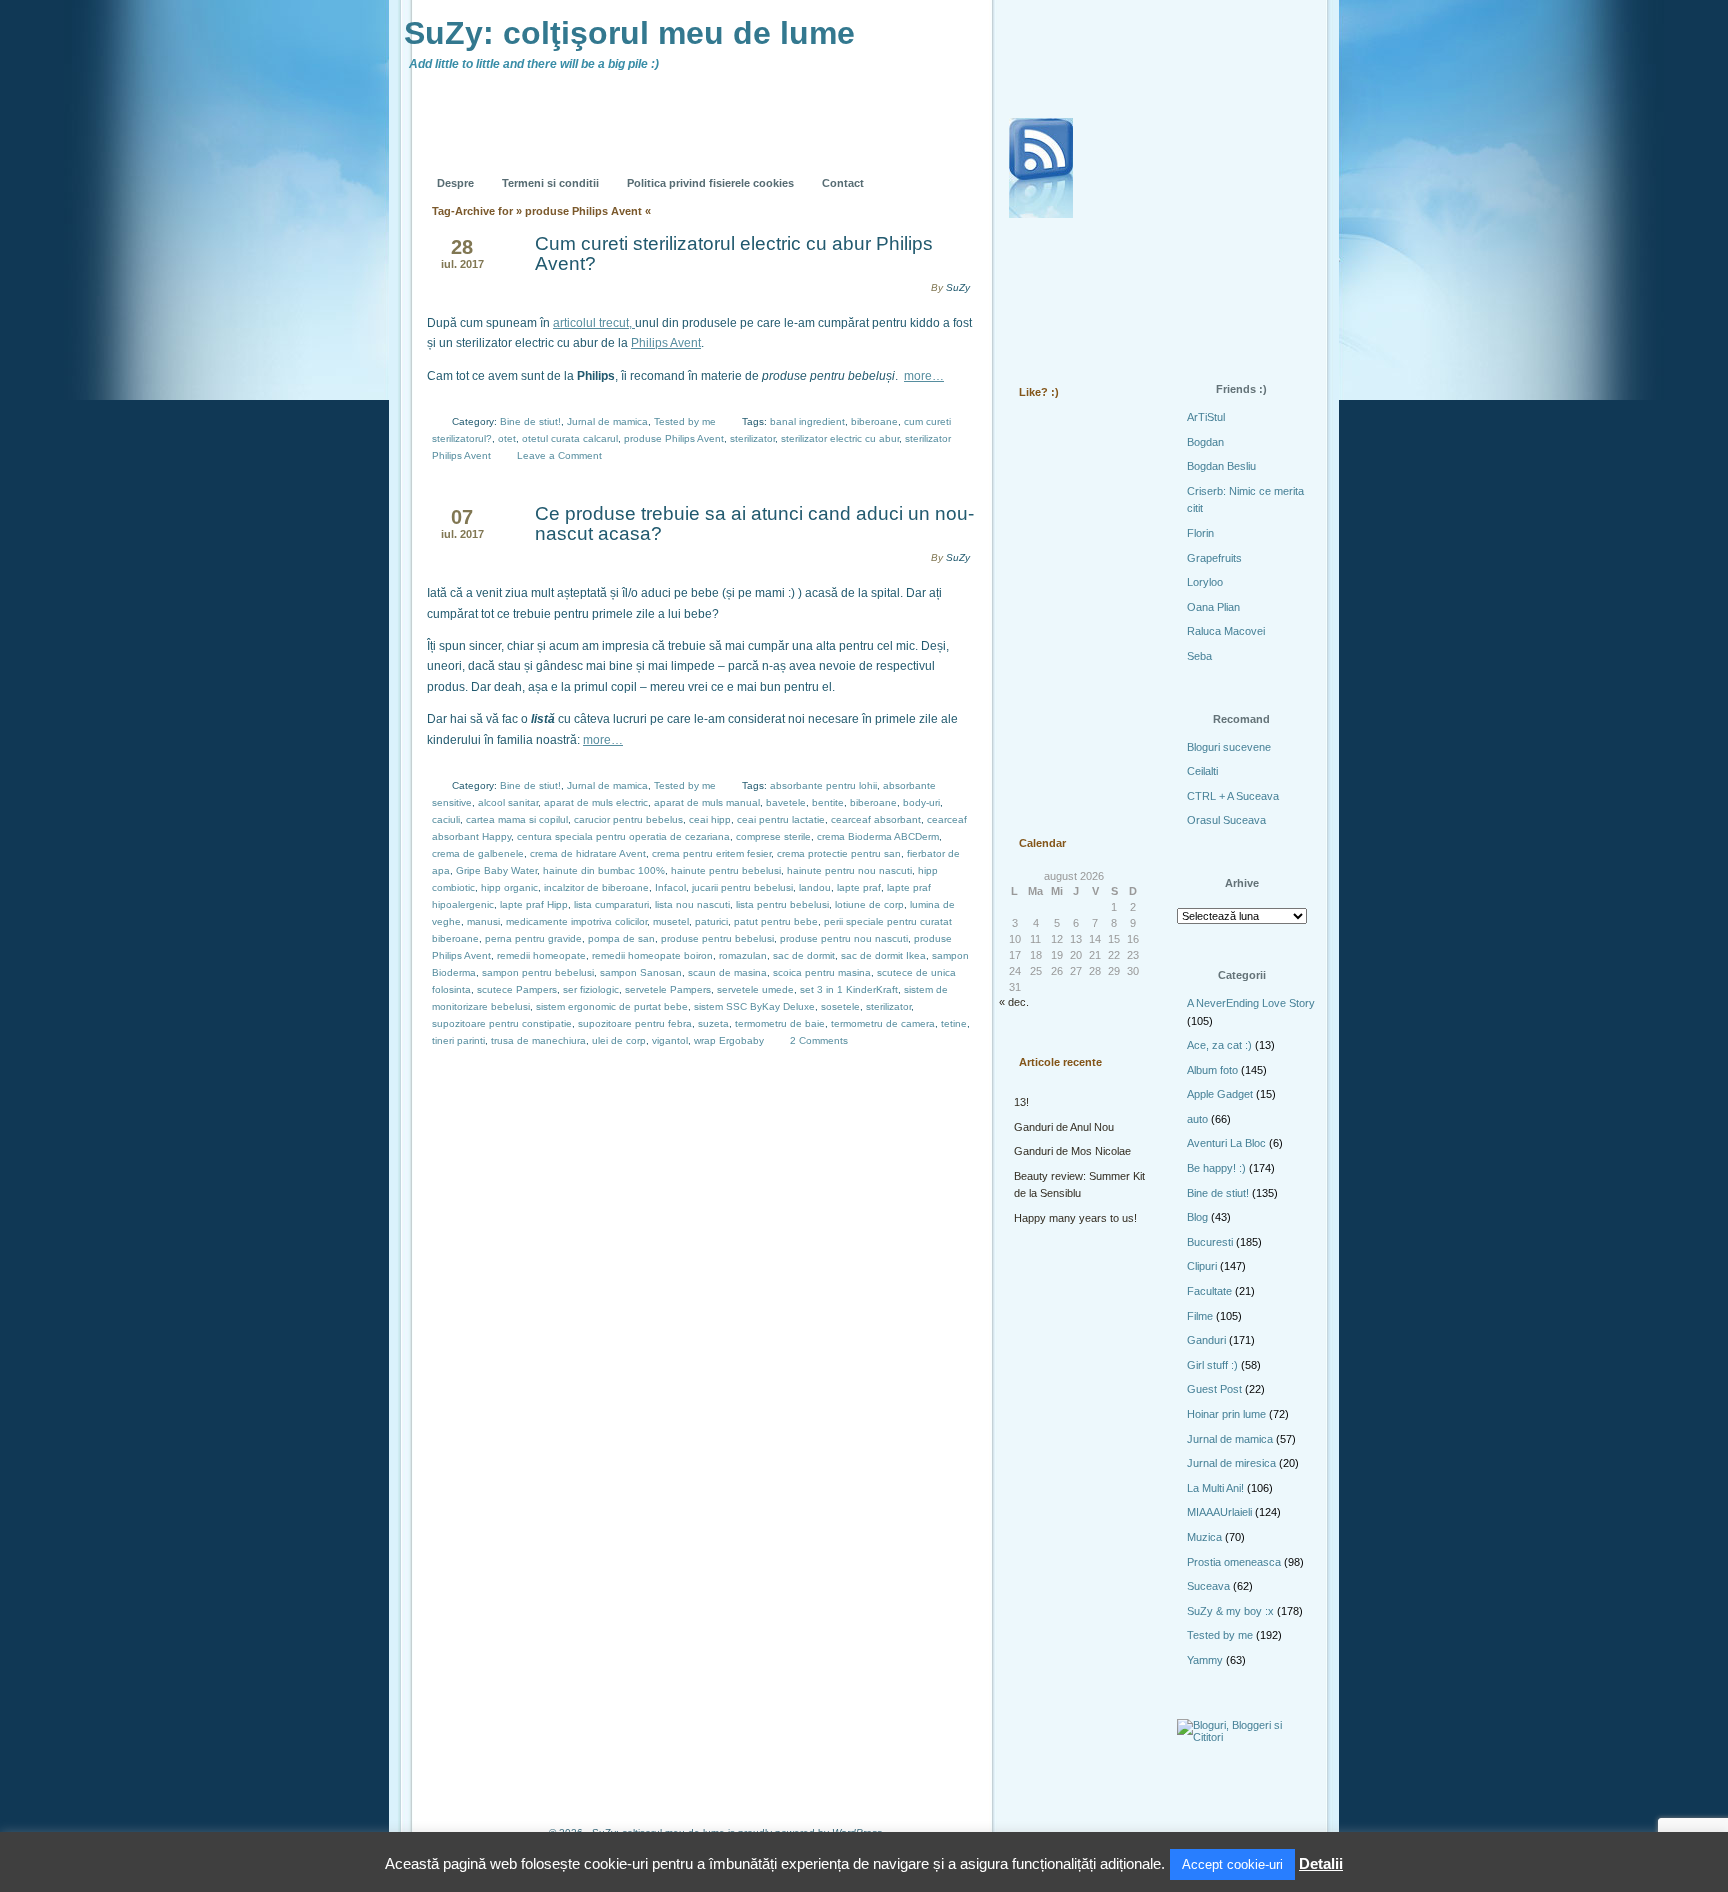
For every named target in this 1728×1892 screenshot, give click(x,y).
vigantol (670, 1040)
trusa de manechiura (538, 1040)
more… (924, 376)
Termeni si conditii (550, 183)
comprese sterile (773, 836)
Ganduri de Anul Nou (1064, 1127)
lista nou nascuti (692, 904)
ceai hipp (710, 819)
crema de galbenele (478, 853)
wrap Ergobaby (729, 1040)
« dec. (1014, 1002)
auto (1197, 1119)
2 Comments (819, 1040)
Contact (843, 183)
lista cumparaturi (611, 904)
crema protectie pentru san (839, 853)
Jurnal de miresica (1231, 1463)
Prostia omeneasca (1234, 1562)
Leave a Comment (559, 455)
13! (1021, 1102)
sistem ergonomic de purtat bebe (612, 1006)
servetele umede (755, 989)
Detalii (1321, 1863)
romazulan (743, 955)
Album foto (1212, 1070)
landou (815, 887)
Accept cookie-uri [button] (1232, 1864)
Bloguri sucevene (1229, 747)
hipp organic (509, 887)
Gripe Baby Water (496, 870)
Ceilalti (1202, 771)
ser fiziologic (591, 989)
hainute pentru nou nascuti (849, 870)
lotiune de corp (869, 904)
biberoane (874, 421)
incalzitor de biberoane (596, 887)
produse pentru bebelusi (717, 938)
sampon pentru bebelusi (538, 972)
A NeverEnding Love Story (1251, 1003)
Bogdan (1205, 442)
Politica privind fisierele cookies (710, 183)
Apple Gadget (1220, 1094)
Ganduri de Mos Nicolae (1072, 1151)
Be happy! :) (1216, 1168)
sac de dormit (804, 955)
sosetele (840, 1006)
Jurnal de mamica (607, 421)
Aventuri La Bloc (1226, 1143)
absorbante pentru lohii (823, 785)
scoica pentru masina (822, 972)
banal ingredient (807, 421)
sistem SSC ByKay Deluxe (754, 1006)
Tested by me (685, 421)
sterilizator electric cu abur (840, 438)
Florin (1200, 533)
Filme (1200, 1316)
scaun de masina (727, 972)
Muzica (1204, 1537)
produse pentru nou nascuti (844, 938)
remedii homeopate (541, 955)
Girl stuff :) (1212, 1365)
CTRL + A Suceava (1233, 796)
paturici (711, 921)
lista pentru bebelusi (782, 904)
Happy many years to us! (1075, 1218)
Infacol (670, 887)
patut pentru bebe (776, 921)
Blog (1197, 1217)
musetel (671, 921)
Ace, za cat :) (1219, 1045)
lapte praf (859, 887)
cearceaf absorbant (876, 819)
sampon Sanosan (641, 972)
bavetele (786, 802)
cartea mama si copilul (517, 819)
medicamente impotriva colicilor (576, 921)
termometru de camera (883, 1023)
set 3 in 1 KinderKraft (849, 989)
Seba (1199, 656)
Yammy (1205, 1660)
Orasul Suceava (1226, 820)
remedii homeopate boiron (652, 955)
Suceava (1208, 1586)
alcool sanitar (508, 802)
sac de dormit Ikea (883, 955)
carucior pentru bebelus (628, 819)
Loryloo (1205, 582)
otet (507, 438)
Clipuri (1202, 1266)
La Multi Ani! (1215, 1488)
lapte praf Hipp (534, 904)
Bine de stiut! (530, 421)
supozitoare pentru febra (635, 1023)
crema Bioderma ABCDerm (878, 836)
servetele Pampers (668, 989)
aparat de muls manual (707, 802)
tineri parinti (458, 1040)
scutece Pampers (517, 989)
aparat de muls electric (596, 802)
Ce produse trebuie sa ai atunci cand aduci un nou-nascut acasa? (754, 523)
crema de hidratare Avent (588, 853)
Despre (455, 183)
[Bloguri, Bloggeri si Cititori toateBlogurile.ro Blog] (1244, 1737)
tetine (954, 1023)
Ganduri (1206, 1340)
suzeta (713, 1023)
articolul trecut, (594, 323)
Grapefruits (1214, 558)
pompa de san (621, 938)
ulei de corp (619, 1040)
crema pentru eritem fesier (711, 853)
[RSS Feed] (1041, 168)
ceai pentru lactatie (781, 819)
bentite (828, 802)
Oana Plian (1213, 607)
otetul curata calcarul (570, 438)
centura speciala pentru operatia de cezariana (623, 836)
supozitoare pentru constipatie (502, 1023)
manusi (483, 921)
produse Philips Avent (674, 438)
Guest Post (1214, 1389)
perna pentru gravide (533, 938)
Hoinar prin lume (1226, 1414)
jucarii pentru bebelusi (742, 887)
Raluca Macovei (1226, 631)
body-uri (921, 802)
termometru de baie (780, 1023)
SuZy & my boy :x (1230, 1611)
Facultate (1209, 1291)
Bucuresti (1210, 1242)
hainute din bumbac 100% (604, 870)
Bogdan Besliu (1221, 466)
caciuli (446, 819)
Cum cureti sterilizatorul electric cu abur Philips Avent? (734, 253)
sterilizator (752, 438)
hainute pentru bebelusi (726, 870)
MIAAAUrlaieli (1219, 1512)
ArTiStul (1206, 417)
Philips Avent (666, 343)
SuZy (958, 287)
